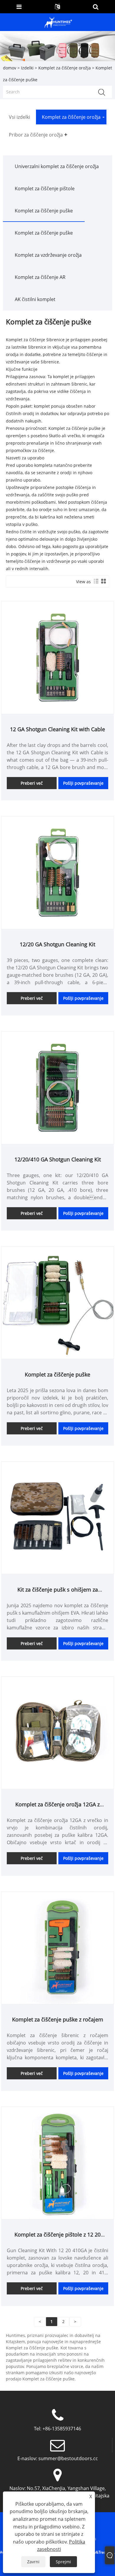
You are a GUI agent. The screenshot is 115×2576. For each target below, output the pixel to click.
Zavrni (33, 2562)
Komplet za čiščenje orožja (65, 68)
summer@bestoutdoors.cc (68, 2458)
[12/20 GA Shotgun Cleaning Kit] (57, 872)
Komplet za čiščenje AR (40, 277)
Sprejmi (63, 2562)
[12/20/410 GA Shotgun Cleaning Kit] (57, 1087)
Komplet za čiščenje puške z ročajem (58, 2019)
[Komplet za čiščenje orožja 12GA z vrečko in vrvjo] (57, 1732)
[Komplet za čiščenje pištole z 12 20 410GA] (57, 2163)
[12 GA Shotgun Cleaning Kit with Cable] (57, 657)
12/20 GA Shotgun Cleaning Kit (57, 944)
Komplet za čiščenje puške (44, 211)
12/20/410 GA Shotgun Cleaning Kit (58, 1159)
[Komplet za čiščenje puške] (57, 1302)
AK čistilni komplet (35, 299)
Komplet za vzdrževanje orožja (48, 255)
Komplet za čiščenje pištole (45, 188)
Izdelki (27, 68)
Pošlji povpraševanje (83, 783)
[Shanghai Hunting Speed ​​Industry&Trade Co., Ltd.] (58, 22)
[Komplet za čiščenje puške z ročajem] (57, 1947)
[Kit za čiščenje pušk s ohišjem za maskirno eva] (57, 1517)
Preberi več (32, 783)
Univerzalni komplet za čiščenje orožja (57, 166)
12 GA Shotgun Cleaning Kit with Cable (57, 729)
